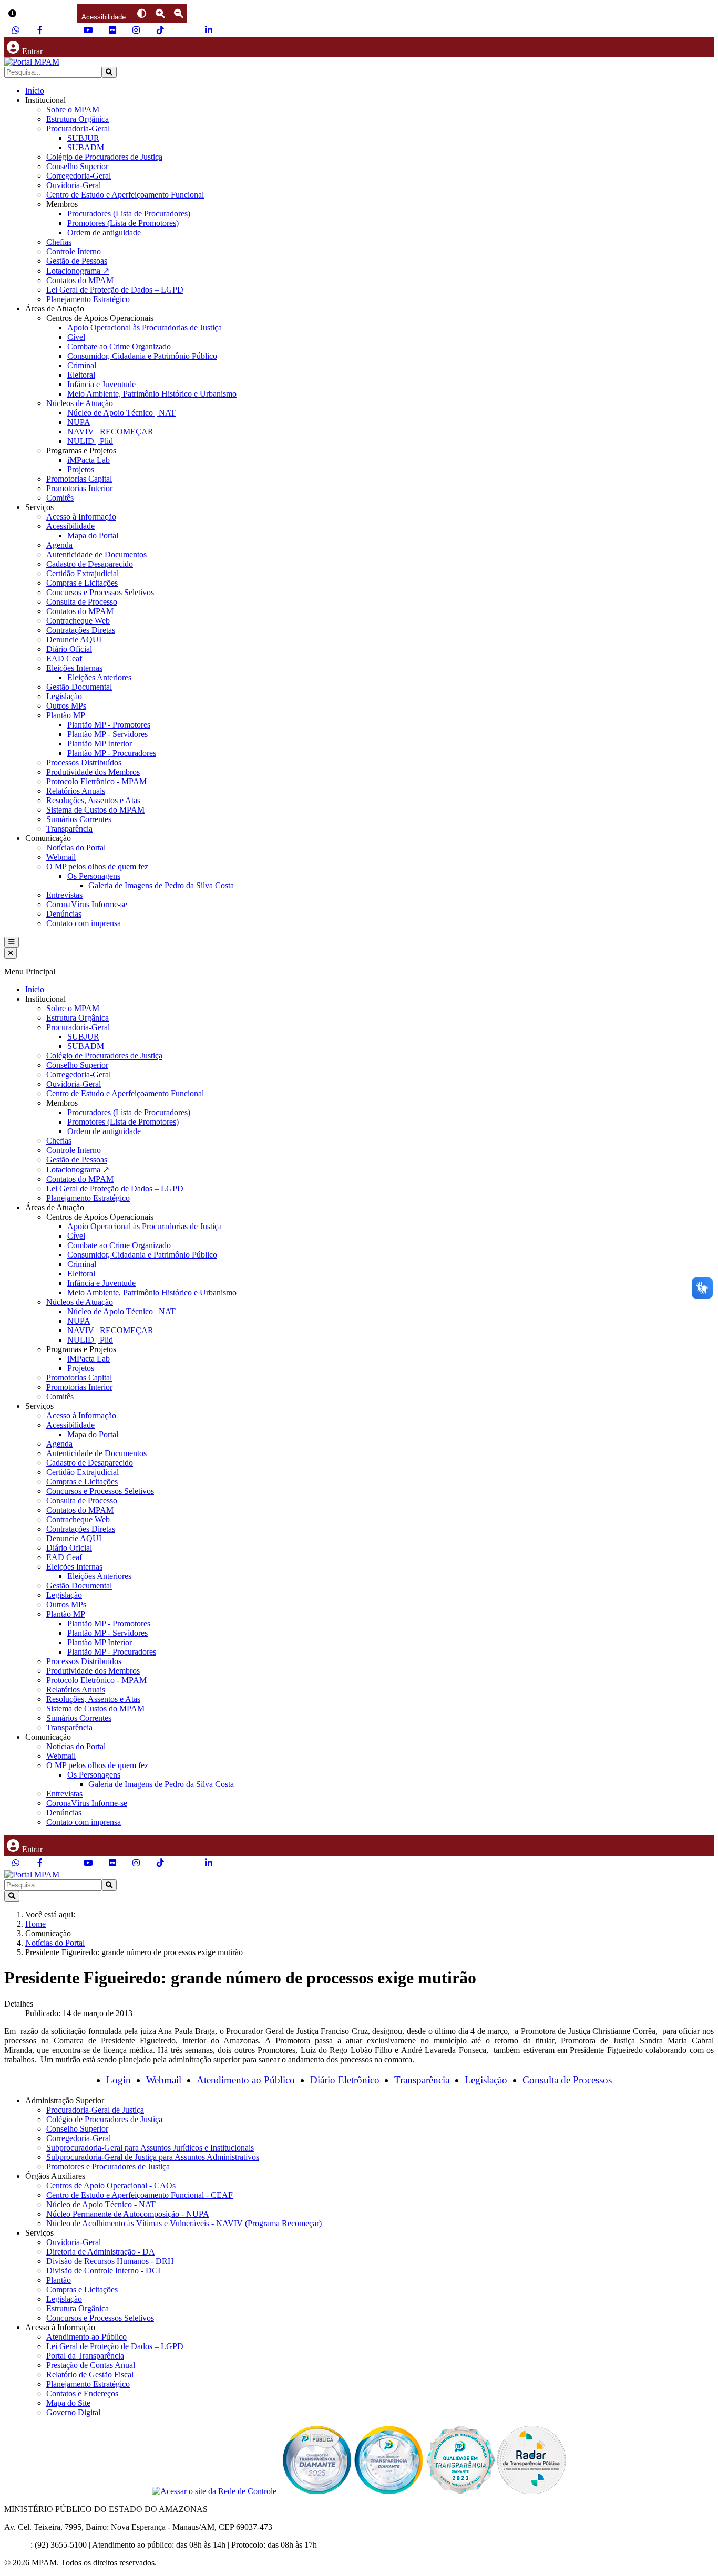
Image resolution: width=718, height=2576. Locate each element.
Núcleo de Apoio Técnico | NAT (121, 413)
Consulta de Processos (567, 2080)
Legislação (64, 696)
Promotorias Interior (79, 488)
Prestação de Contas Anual (91, 2365)
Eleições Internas (74, 668)
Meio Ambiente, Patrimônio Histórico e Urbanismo (152, 394)
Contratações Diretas (81, 630)
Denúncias (64, 914)
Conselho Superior (77, 166)
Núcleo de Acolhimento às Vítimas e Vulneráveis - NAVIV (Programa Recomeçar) (184, 2223)
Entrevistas (64, 895)
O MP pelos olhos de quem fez (97, 866)
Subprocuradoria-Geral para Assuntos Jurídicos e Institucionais (150, 2148)
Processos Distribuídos (84, 762)
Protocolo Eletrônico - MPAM (96, 781)
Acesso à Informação (81, 517)
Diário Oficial (69, 649)
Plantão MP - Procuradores (112, 753)
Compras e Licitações (82, 583)
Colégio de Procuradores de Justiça (104, 157)
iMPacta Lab (89, 460)
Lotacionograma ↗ (78, 271)
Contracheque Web (78, 621)
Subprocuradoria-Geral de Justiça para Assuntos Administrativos (153, 2157)
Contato (17, 2545)
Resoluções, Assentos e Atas (93, 800)
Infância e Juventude (101, 384)
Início (35, 91)
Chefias (59, 242)
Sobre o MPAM (73, 110)
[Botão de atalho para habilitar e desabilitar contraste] (142, 13)
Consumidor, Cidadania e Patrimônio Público (142, 356)
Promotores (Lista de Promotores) (123, 223)
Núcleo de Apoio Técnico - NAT (101, 2204)
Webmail (61, 857)
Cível (76, 337)
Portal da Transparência (85, 2356)
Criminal (82, 365)
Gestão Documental (79, 687)
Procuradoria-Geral (78, 128)
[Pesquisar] (109, 72)
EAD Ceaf (64, 658)
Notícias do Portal (76, 848)
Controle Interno (74, 251)
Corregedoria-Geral (79, 176)
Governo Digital (73, 2412)
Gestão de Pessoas (77, 261)
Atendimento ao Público (246, 2080)
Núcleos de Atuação (80, 403)
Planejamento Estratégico (88, 299)
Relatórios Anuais (76, 791)
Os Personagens (94, 876)
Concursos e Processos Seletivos (100, 592)
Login (119, 2080)
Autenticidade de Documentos (96, 554)
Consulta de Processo (82, 602)
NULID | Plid (90, 441)
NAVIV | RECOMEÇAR (110, 432)
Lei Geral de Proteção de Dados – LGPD (115, 290)
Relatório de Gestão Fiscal (90, 2375)
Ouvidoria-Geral (74, 185)
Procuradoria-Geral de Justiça (95, 2110)
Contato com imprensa (84, 923)
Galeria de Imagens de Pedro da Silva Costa (161, 885)
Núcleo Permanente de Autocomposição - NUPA (128, 2214)
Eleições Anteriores (99, 677)
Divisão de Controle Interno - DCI (103, 2271)
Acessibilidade (70, 526)
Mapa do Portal (93, 536)
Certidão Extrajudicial (83, 573)
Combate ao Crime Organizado (119, 346)
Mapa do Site (68, 2403)
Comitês (60, 498)
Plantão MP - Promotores (109, 725)
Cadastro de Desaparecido (90, 564)
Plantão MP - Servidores (107, 734)
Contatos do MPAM (80, 280)
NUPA (79, 422)
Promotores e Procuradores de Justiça (108, 2167)
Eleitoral (81, 375)
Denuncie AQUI (74, 640)
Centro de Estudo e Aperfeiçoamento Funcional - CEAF (140, 2195)
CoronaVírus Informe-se (87, 904)
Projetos (81, 469)
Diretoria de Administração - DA (101, 2252)
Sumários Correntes (79, 819)
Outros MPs (66, 706)
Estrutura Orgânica (78, 119)
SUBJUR (83, 138)
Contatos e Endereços (82, 2393)
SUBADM (86, 147)
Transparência (69, 829)
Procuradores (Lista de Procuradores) (129, 214)
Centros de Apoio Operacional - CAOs (111, 2185)
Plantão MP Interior (100, 744)
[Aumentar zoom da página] (160, 13)
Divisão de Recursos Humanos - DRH (110, 2261)
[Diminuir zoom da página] (178, 13)
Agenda (59, 545)
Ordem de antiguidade (104, 232)
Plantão (59, 2280)
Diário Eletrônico (345, 2080)
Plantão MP (66, 715)
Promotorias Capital (79, 479)
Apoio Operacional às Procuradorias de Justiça (145, 328)
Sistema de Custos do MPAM (95, 810)
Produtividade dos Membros (93, 772)
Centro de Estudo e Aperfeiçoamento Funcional (125, 195)
